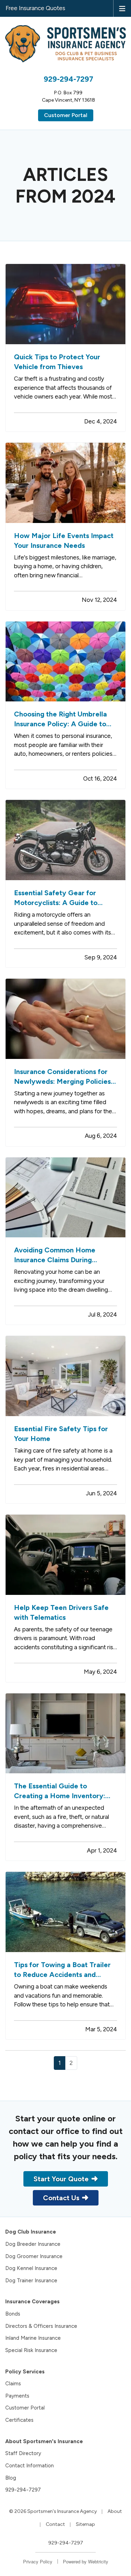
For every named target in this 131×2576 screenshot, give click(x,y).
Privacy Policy (38, 2561)
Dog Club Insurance (31, 2232)
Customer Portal (66, 115)
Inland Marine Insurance (33, 2338)
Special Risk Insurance (31, 2350)
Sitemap (85, 2524)
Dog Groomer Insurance (34, 2256)
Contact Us (61, 2198)
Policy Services (25, 2372)
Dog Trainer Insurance (31, 2281)
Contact (55, 2524)
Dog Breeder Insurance (33, 2244)
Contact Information (30, 2466)
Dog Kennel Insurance (31, 2268)
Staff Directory (23, 2453)
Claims (13, 2384)
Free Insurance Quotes (35, 8)
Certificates (19, 2420)
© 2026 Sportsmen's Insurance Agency (53, 2511)
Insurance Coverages (32, 2302)
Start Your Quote (61, 2179)
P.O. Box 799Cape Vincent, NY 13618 (68, 96)
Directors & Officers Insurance (41, 2326)
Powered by (86, 2561)
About (115, 2511)
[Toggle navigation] (122, 8)
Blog (11, 2478)
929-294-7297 (68, 79)
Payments (17, 2396)
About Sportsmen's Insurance (44, 2441)
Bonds (13, 2314)
